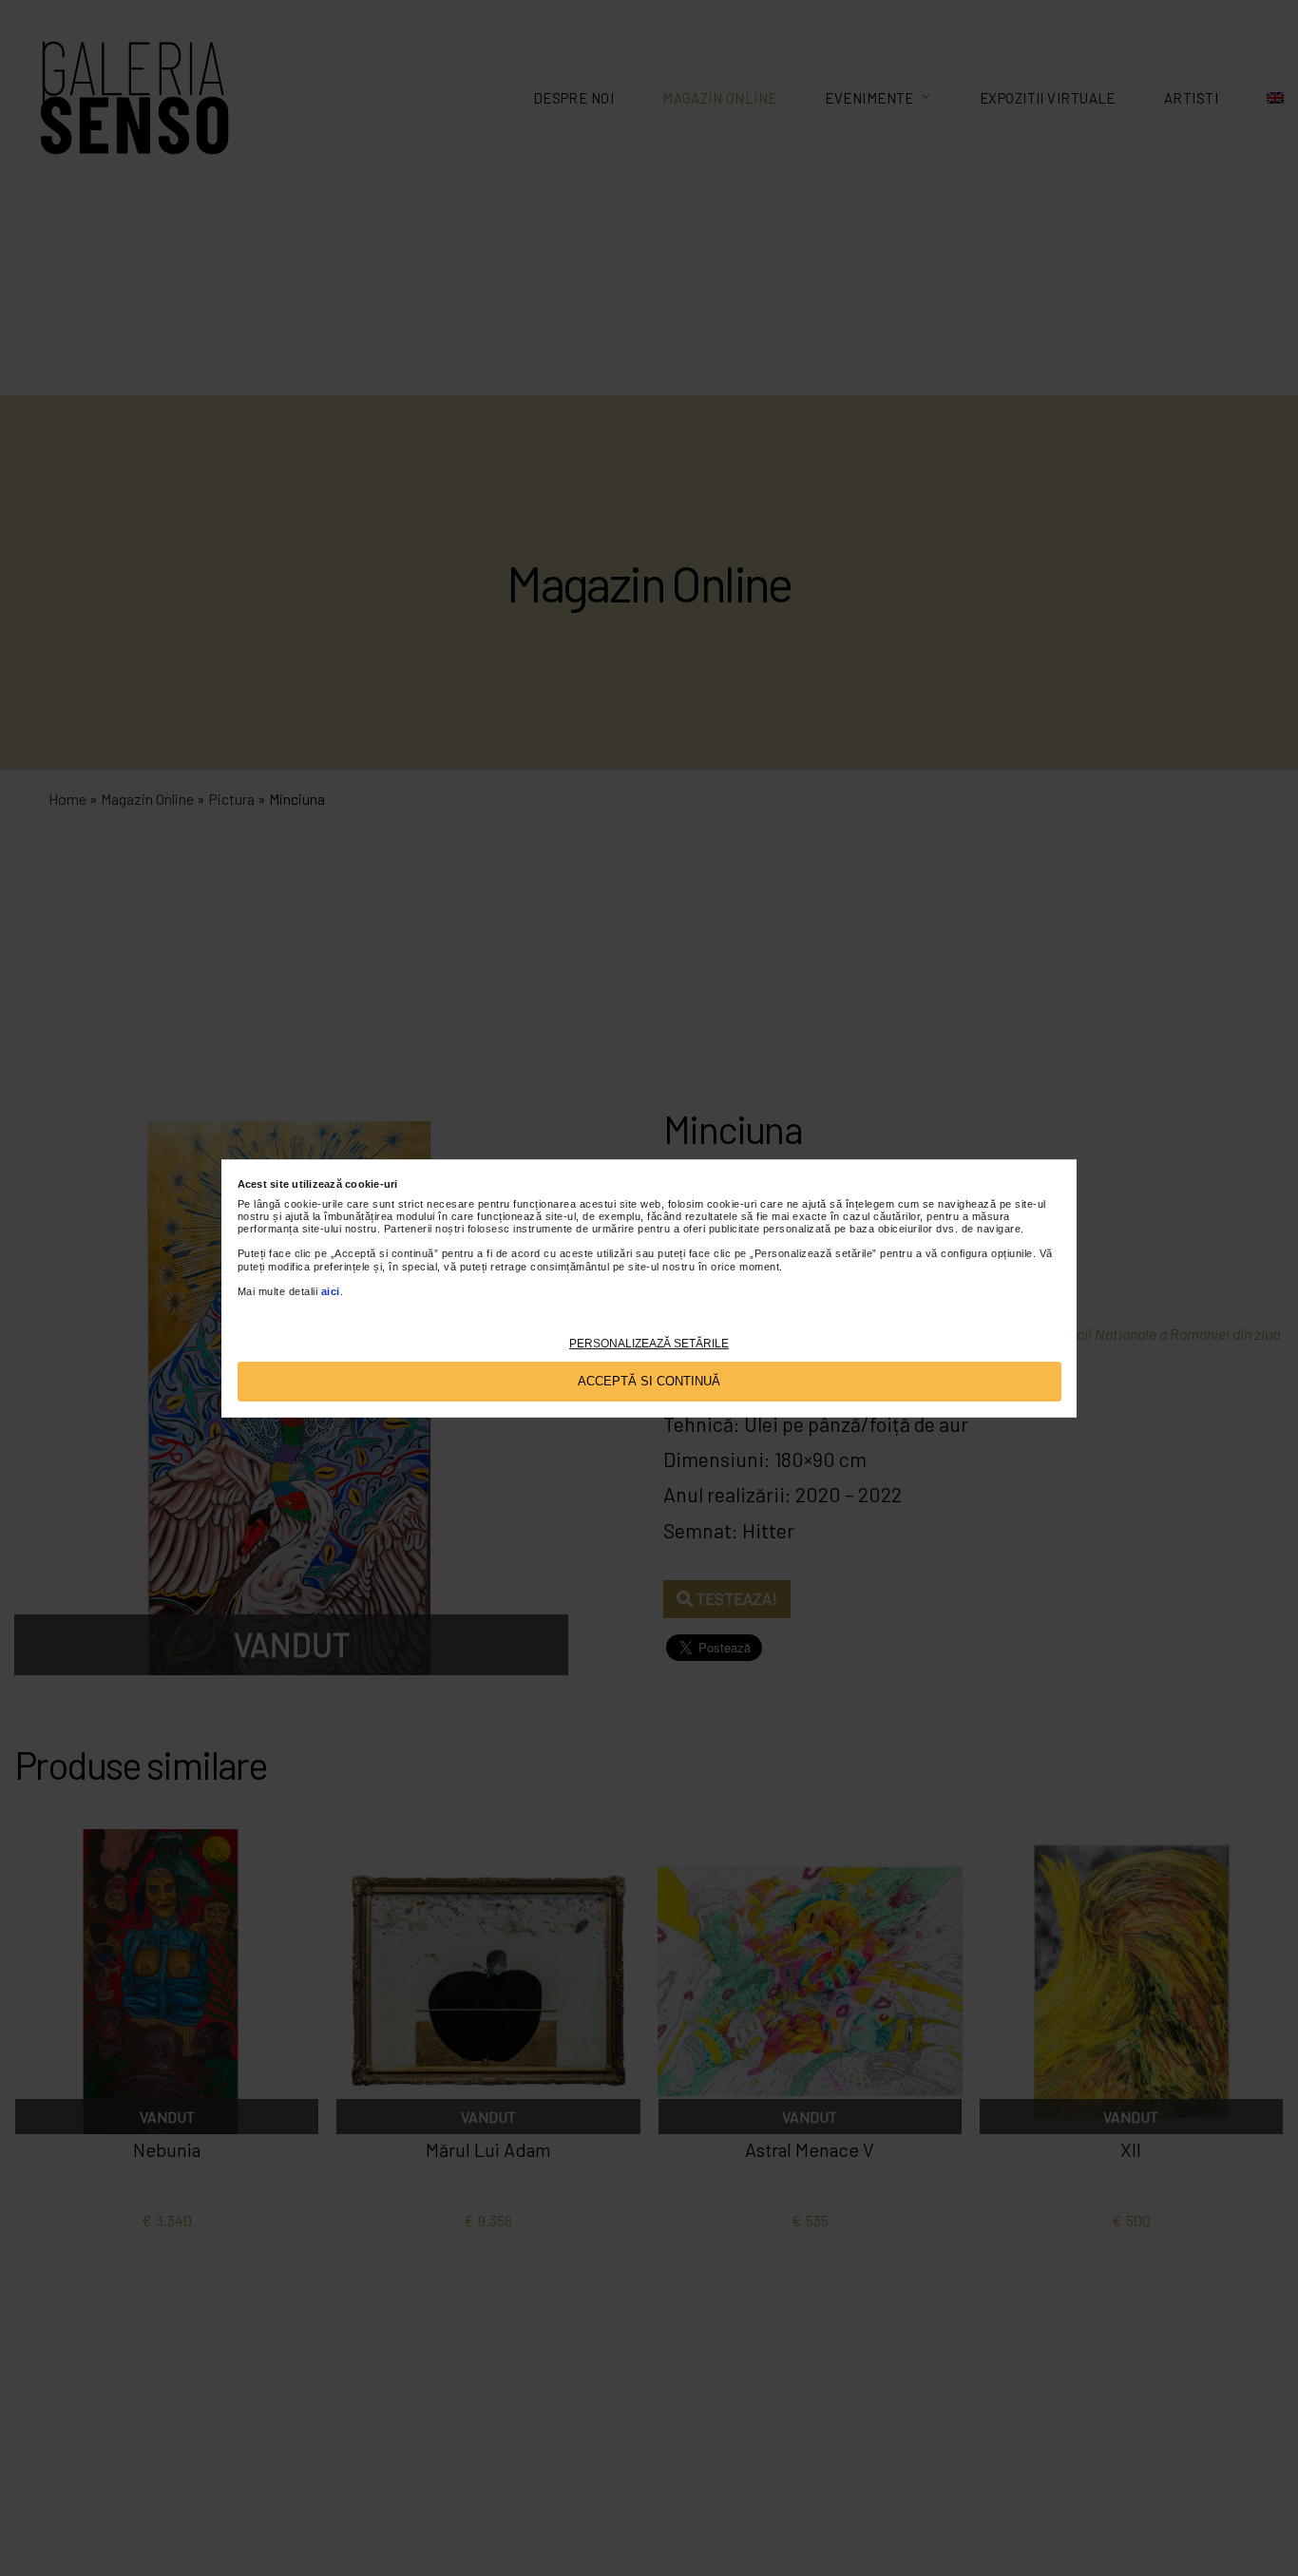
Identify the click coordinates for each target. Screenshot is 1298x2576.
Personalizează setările (649, 1343)
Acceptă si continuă (649, 1380)
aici (331, 1290)
